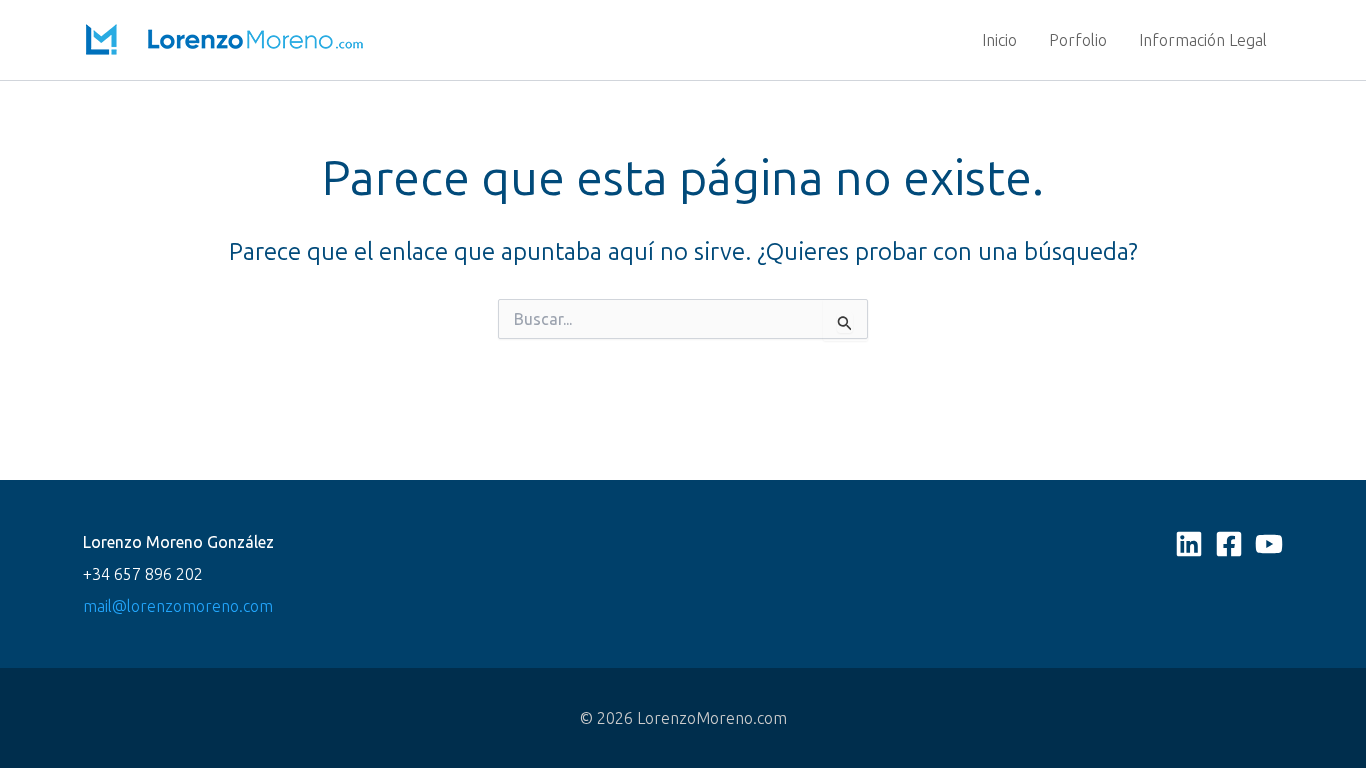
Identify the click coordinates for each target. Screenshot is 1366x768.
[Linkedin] (1189, 544)
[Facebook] (1229, 544)
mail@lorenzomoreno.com (178, 606)
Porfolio (1078, 40)
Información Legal (1203, 40)
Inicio (999, 40)
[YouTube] (1269, 544)
